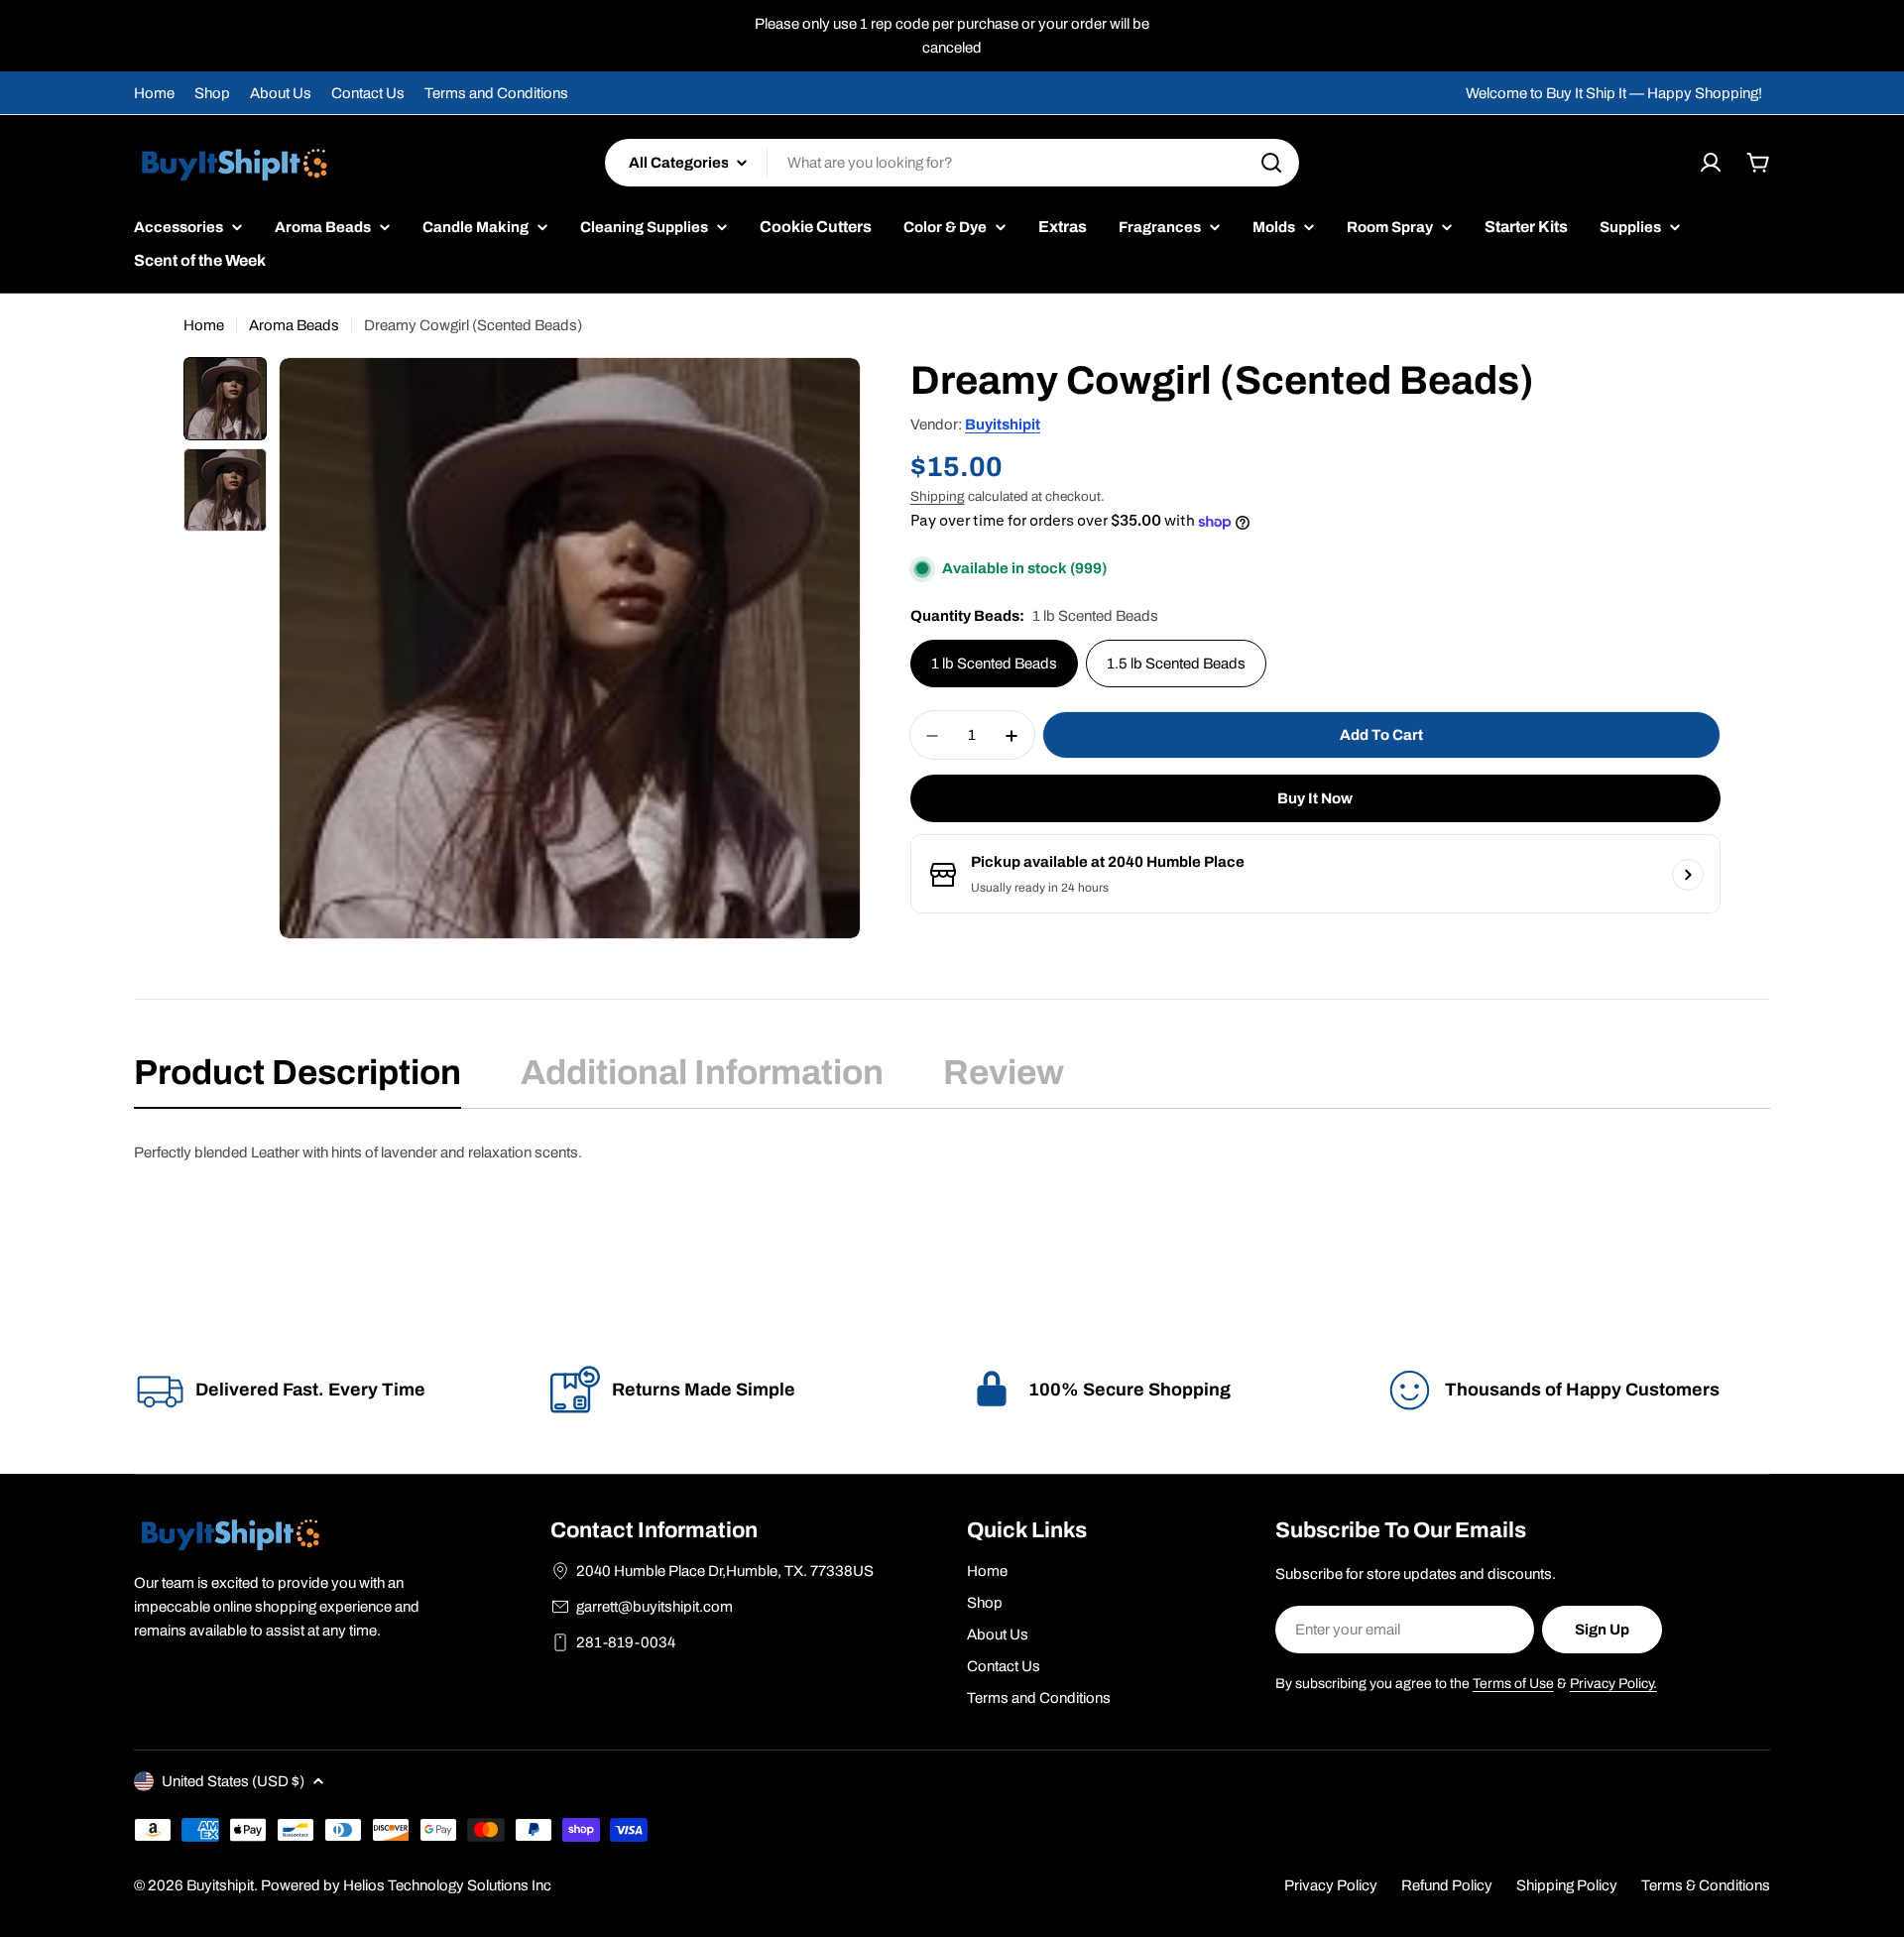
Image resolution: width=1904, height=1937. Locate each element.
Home (154, 93)
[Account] (1711, 163)
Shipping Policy (1567, 1885)
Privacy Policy (1331, 1885)
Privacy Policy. (1613, 1684)
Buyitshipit (1003, 424)
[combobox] (952, 163)
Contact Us (368, 93)
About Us (281, 93)
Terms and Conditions (496, 93)
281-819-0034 (626, 1642)
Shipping (938, 496)
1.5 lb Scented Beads (1176, 665)
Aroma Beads (294, 325)
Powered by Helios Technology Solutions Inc (406, 1885)
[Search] (1271, 163)
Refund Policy (1447, 1885)
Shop (212, 93)
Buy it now (1315, 799)
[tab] (297, 1079)
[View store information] (1688, 875)
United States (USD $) (233, 1781)
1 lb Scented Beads (994, 665)
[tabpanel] (952, 1152)
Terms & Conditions (1706, 1885)
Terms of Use (1513, 1684)
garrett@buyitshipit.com (654, 1607)
